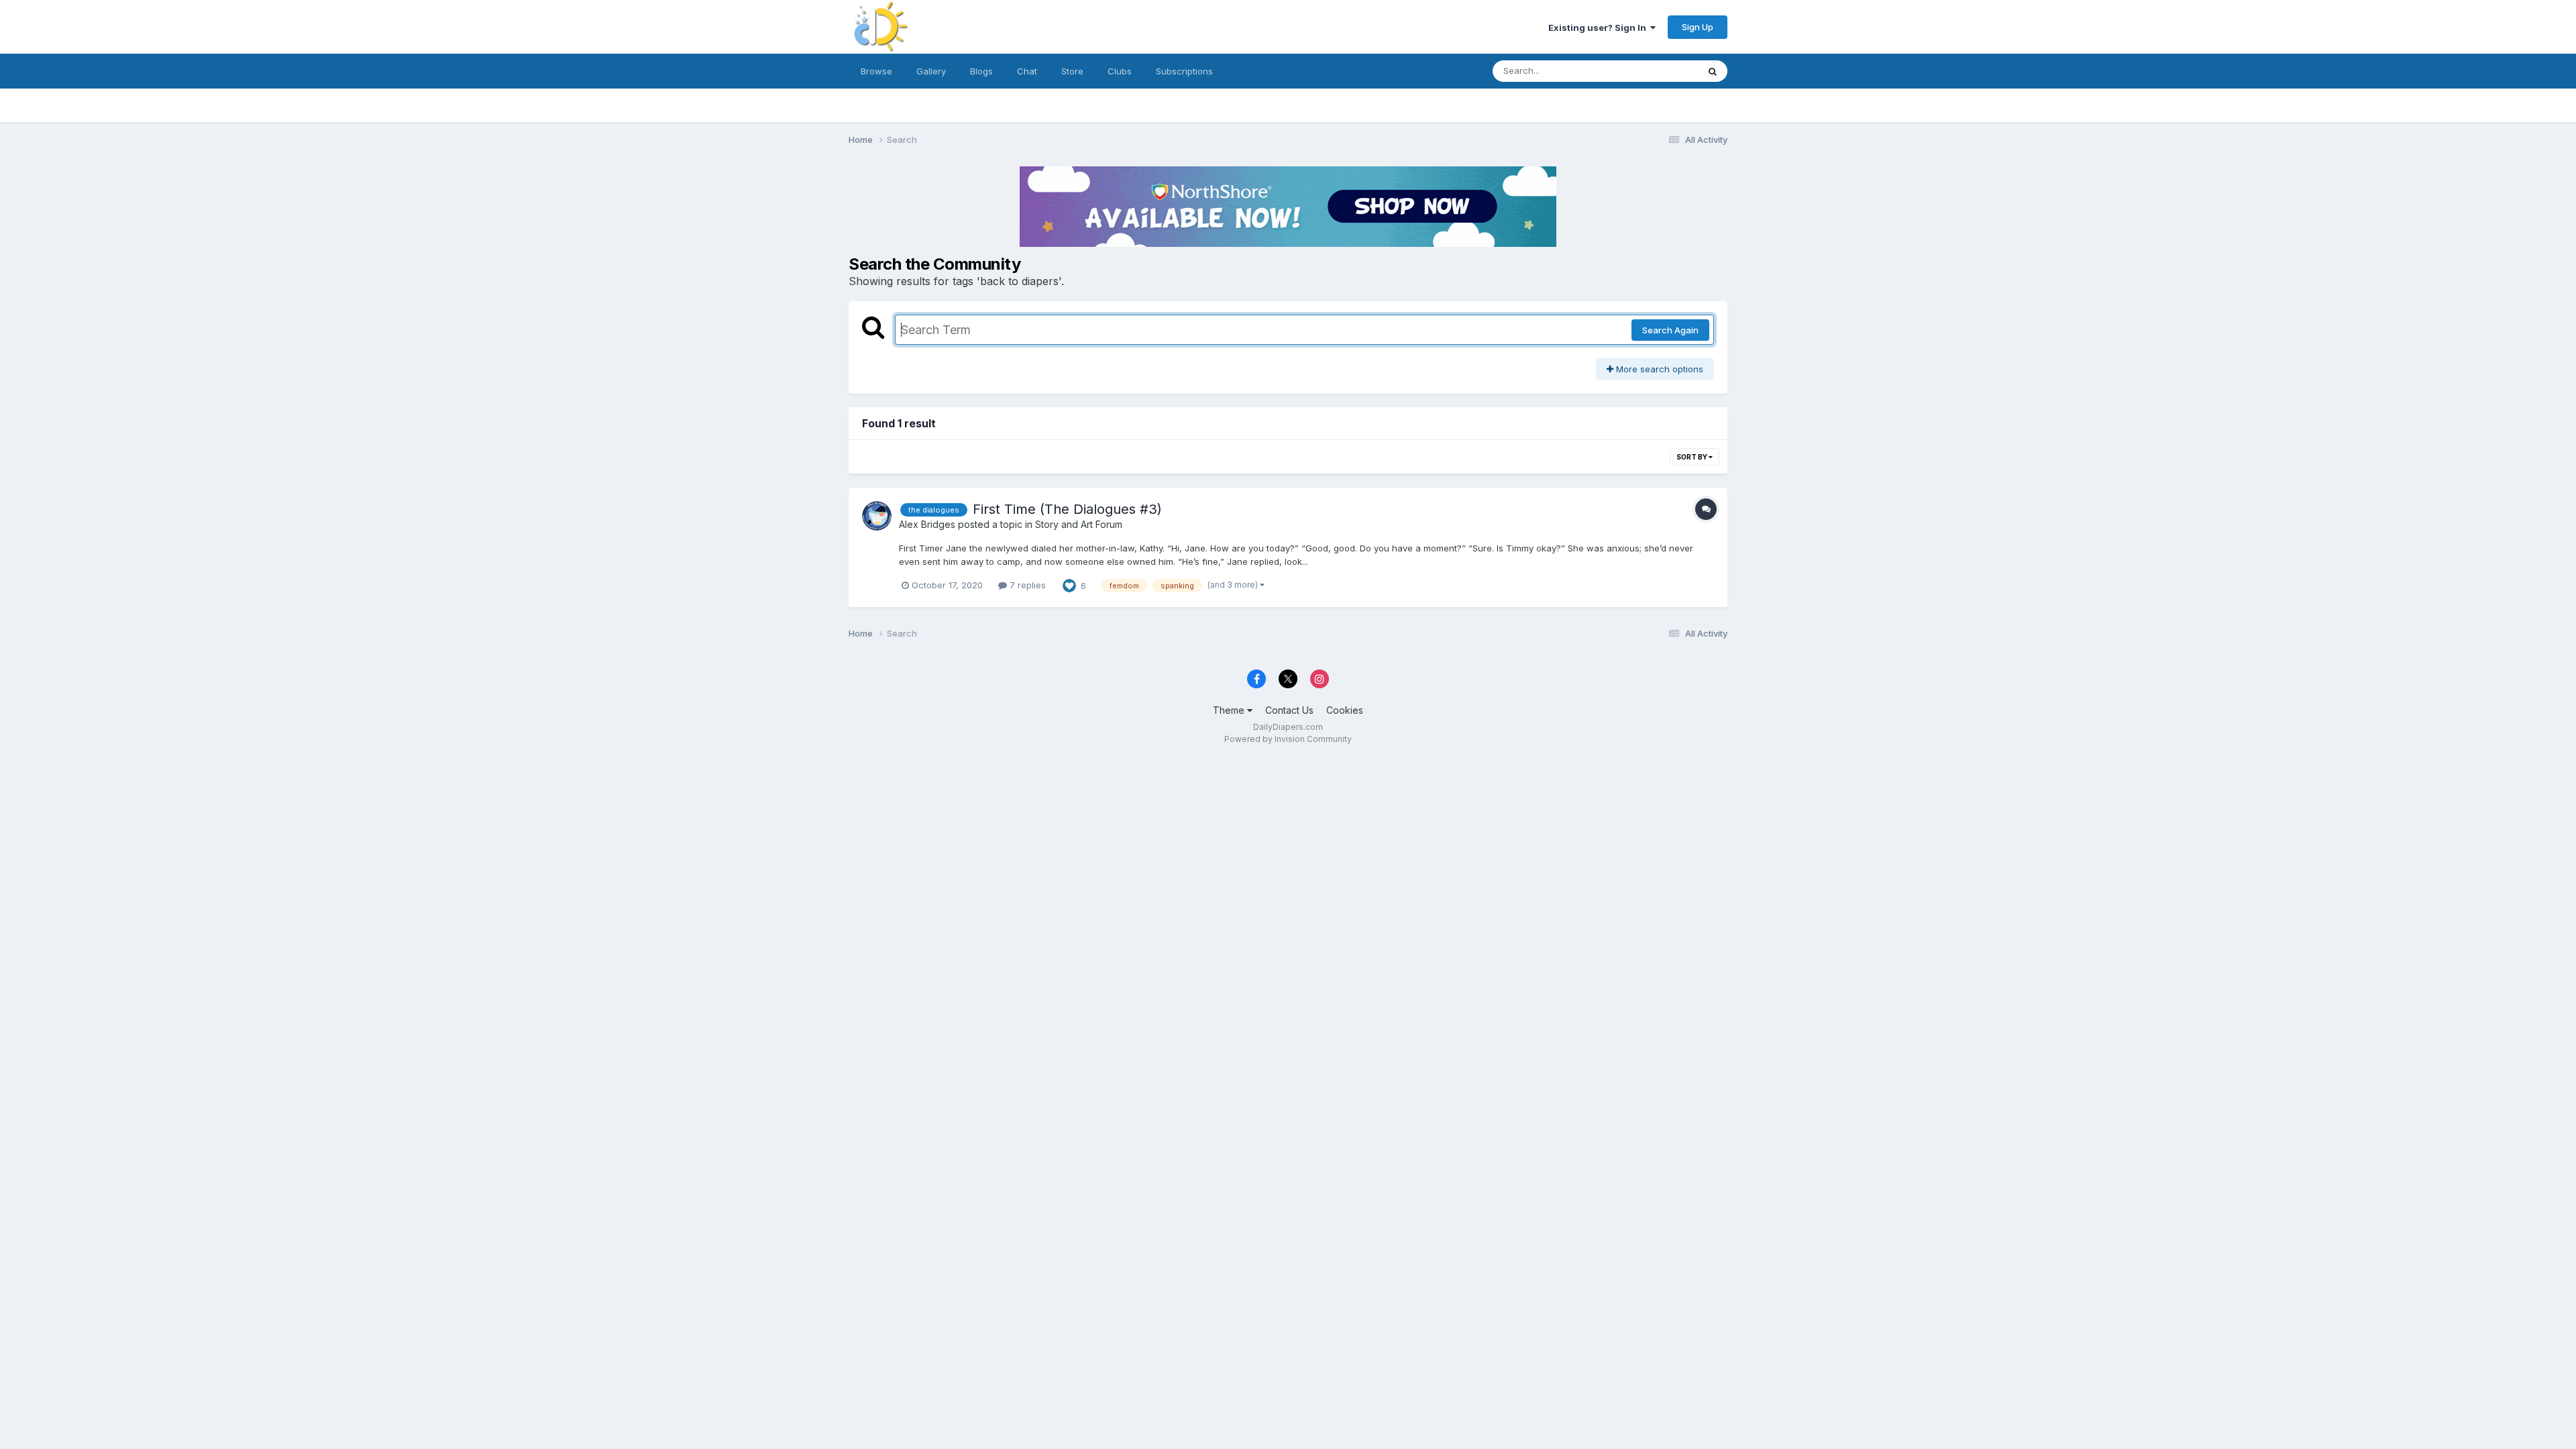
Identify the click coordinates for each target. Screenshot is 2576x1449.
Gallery (931, 71)
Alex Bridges (927, 524)
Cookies (1345, 710)
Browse (876, 71)
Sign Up (1698, 27)
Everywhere (1656, 71)
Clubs (1120, 71)
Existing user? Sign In (1599, 28)
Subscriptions (1184, 71)
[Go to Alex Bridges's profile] (877, 516)
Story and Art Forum (1079, 524)
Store (1072, 71)
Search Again (1670, 330)
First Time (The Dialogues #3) (1067, 509)
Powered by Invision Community (1288, 739)
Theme (1230, 710)
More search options (1658, 369)
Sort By (1693, 457)
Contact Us (1289, 710)
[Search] (1713, 71)
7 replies (1026, 585)
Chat (1027, 71)
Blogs (981, 71)
